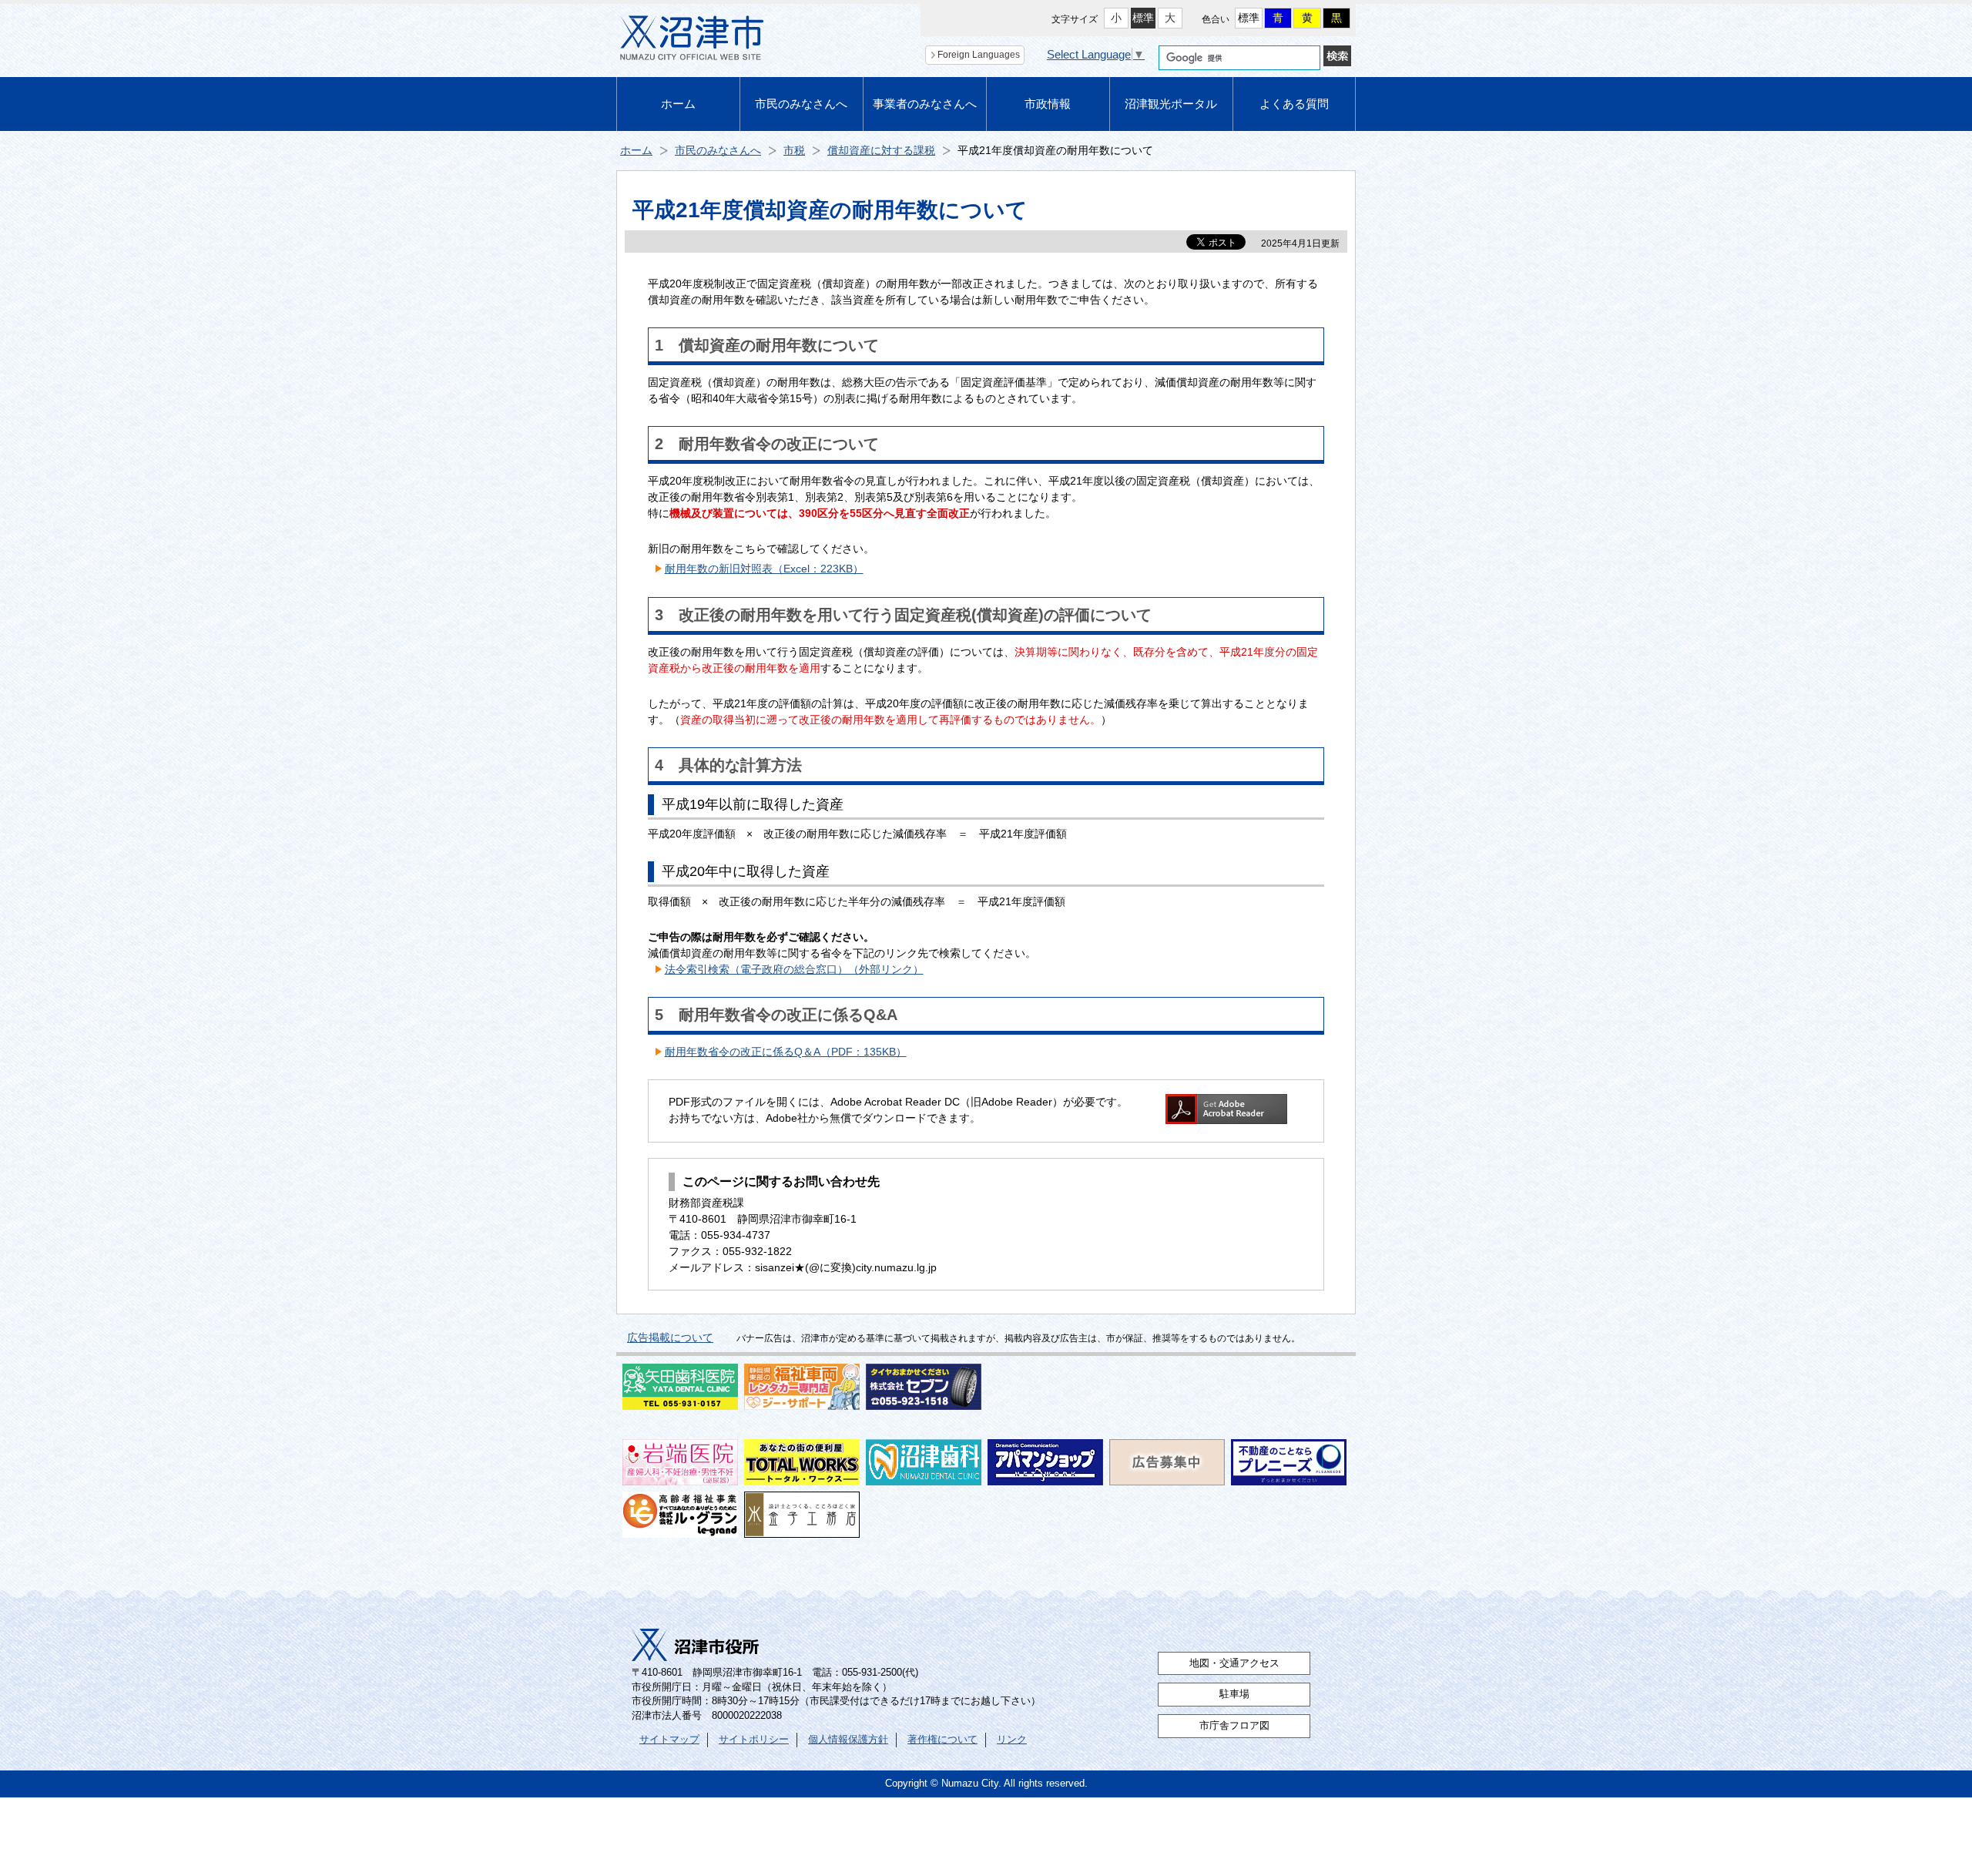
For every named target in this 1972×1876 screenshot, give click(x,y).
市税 (794, 150)
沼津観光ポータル (1171, 104)
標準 (1143, 18)
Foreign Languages (979, 55)
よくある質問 (1294, 104)
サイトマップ (669, 1740)
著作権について (942, 1740)
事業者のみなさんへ (925, 104)
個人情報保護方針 (848, 1740)
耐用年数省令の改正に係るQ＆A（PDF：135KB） (786, 1052)
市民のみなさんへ (801, 104)
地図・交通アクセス (1234, 1663)
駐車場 (1234, 1694)
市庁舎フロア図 (1234, 1726)
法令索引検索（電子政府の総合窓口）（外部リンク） (794, 969)
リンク (1012, 1740)
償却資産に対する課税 (881, 150)
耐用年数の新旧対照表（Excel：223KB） (764, 569)
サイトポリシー (754, 1740)
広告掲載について (670, 1337)
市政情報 (1048, 104)
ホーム (678, 104)
